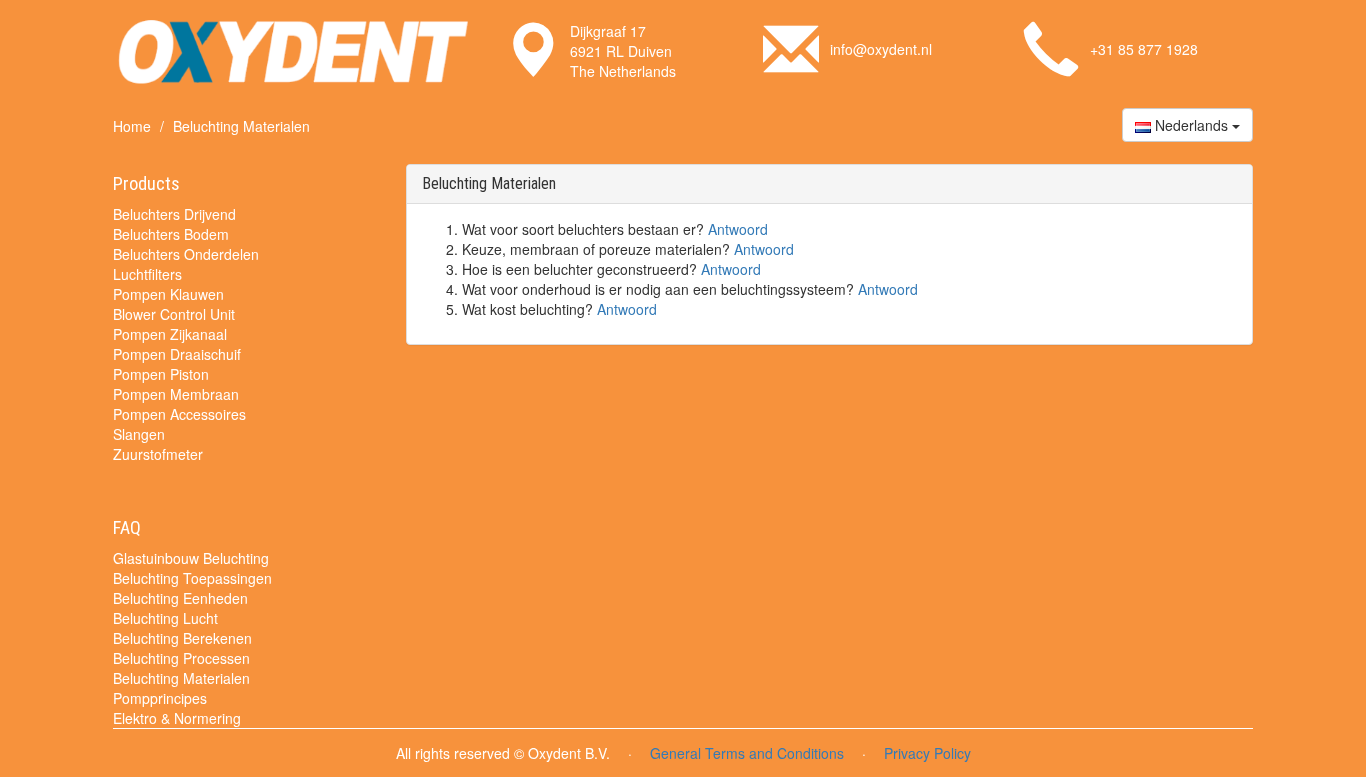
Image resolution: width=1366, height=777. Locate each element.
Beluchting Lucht (165, 618)
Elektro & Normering (177, 718)
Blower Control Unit (174, 314)
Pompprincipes (160, 698)
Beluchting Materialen (181, 678)
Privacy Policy (927, 753)
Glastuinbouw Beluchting (191, 558)
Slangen (139, 434)
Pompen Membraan (176, 394)
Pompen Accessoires (179, 414)
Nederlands (1191, 125)
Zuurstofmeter (158, 454)
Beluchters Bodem (171, 234)
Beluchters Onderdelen (186, 254)
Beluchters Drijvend (174, 214)
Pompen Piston (161, 374)
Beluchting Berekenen (182, 638)
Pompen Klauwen (168, 294)
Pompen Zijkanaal (170, 334)
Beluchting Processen (181, 658)
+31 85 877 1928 (1144, 49)
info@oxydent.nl (881, 49)
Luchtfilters (147, 274)
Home (132, 126)
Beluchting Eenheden (180, 598)
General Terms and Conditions (747, 753)
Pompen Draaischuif (177, 354)
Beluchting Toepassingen (192, 578)
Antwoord (738, 229)
